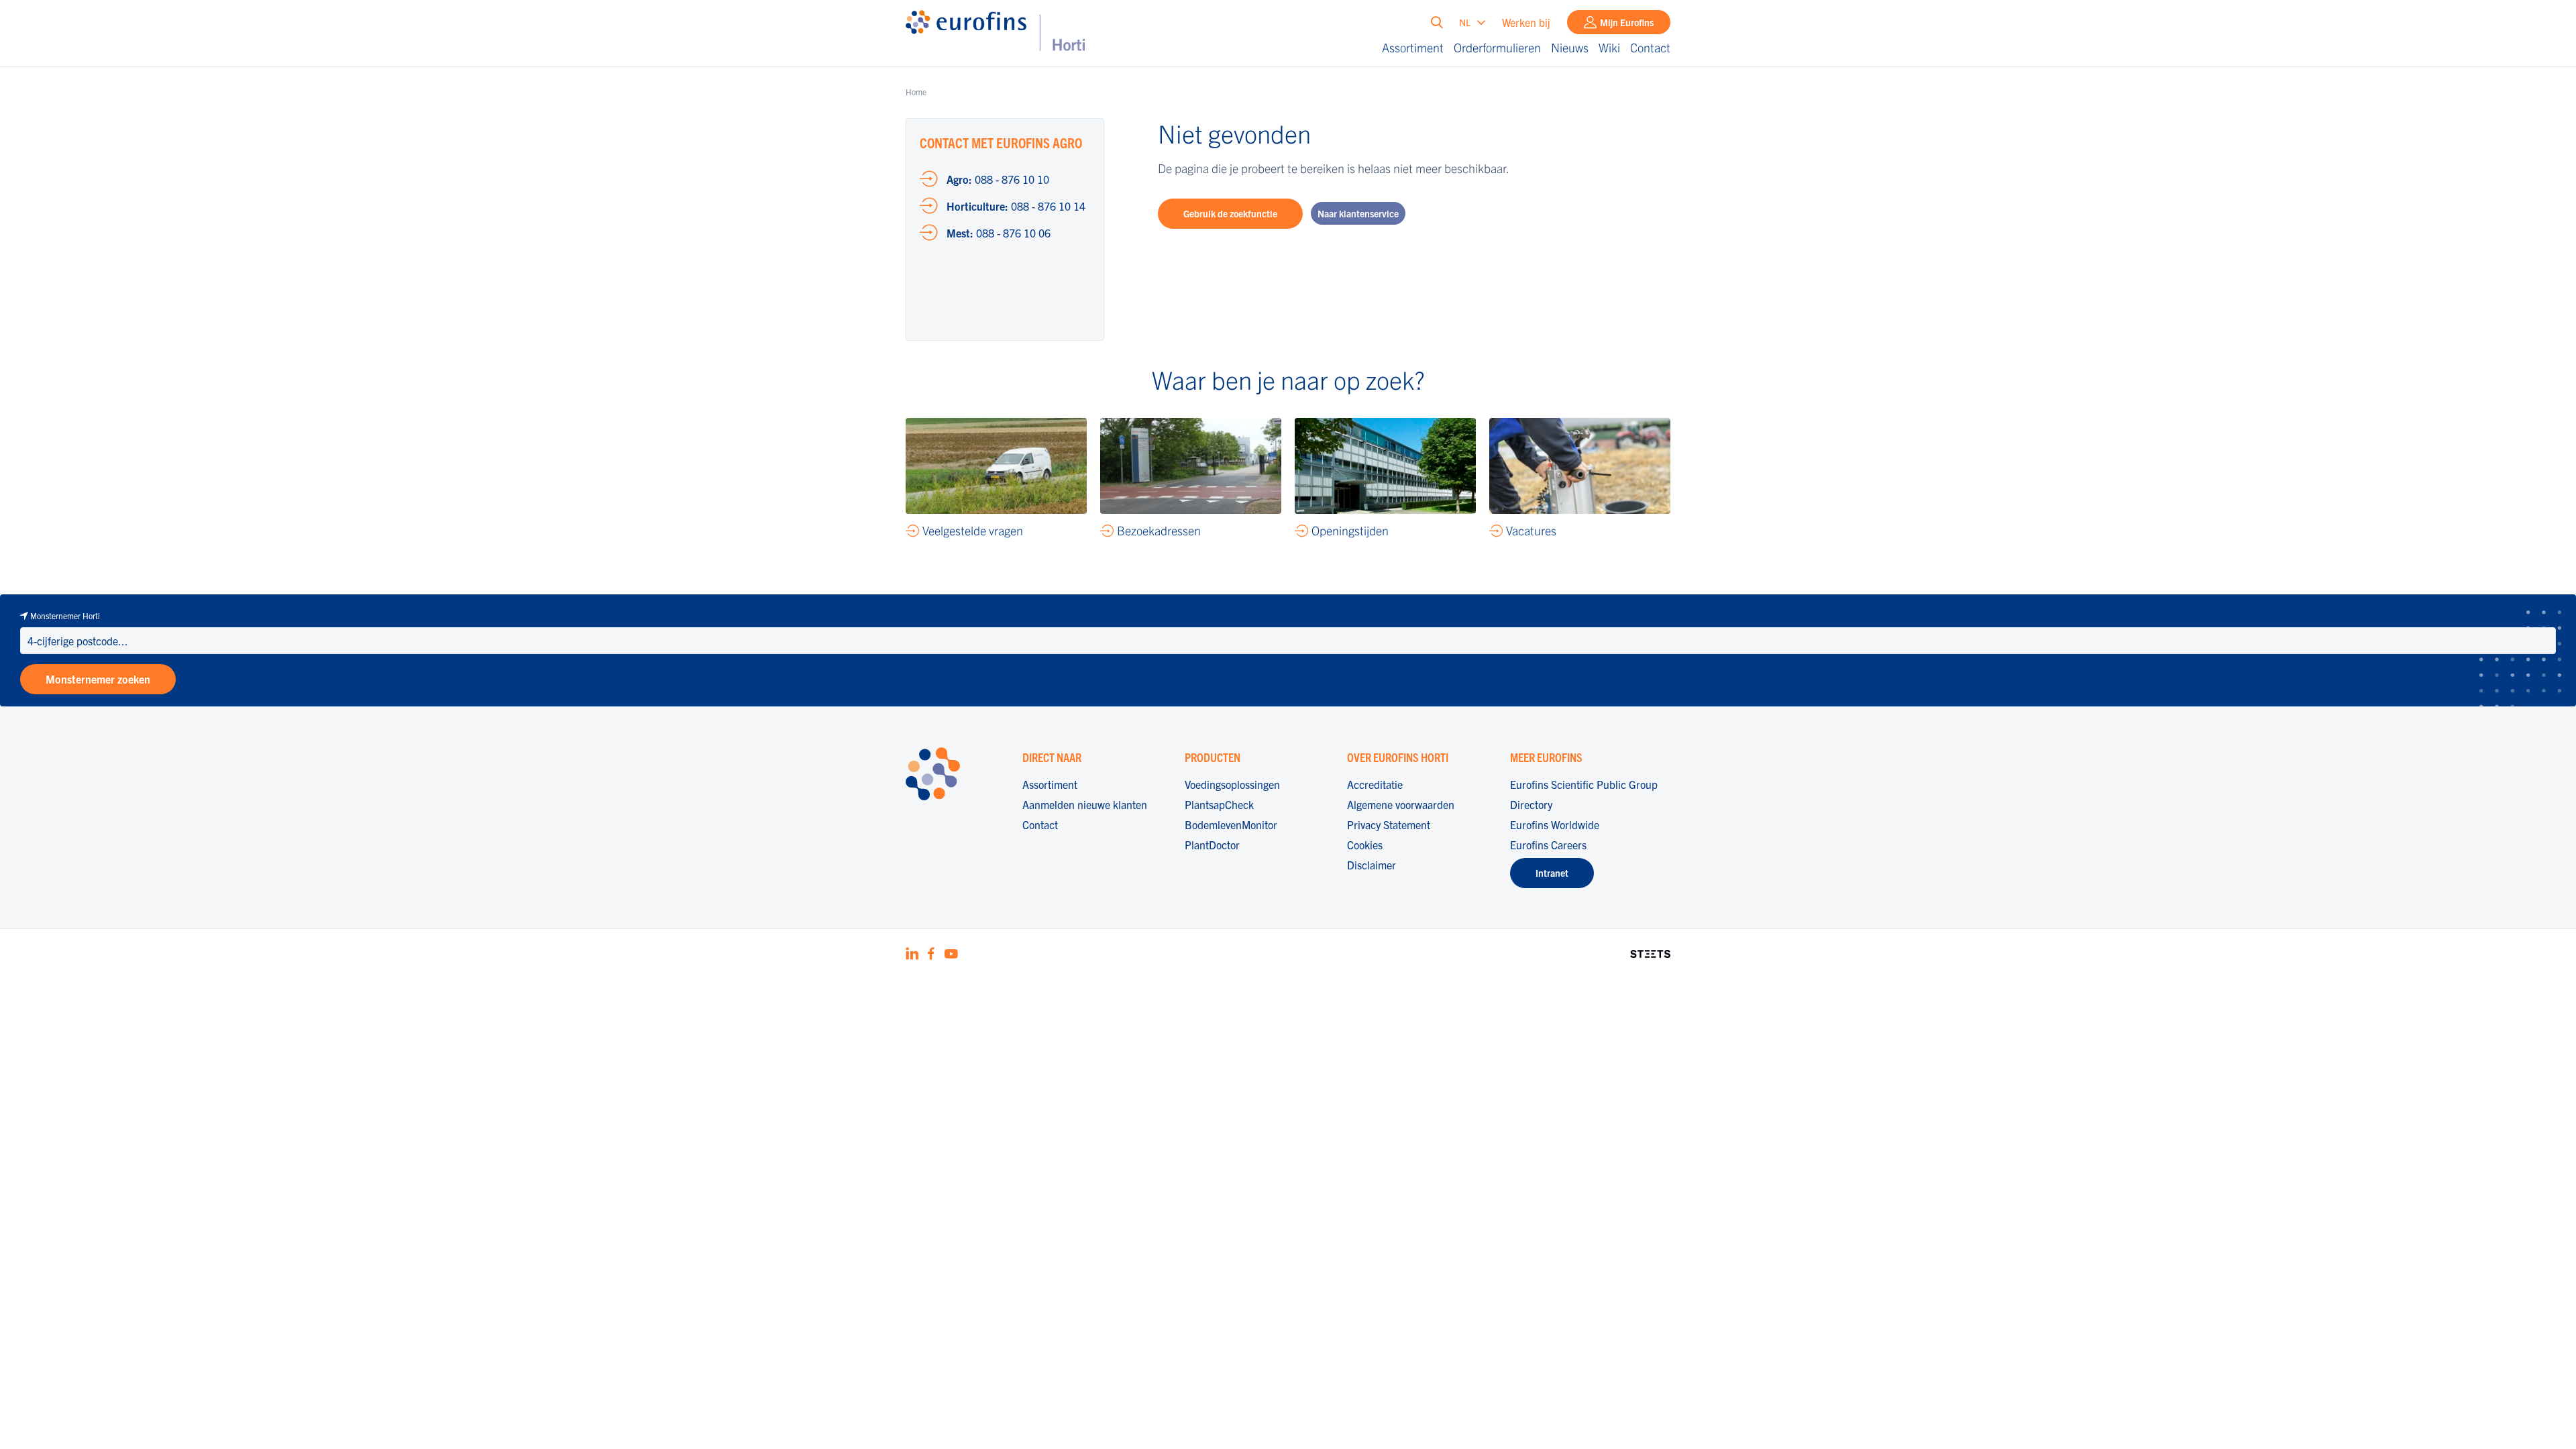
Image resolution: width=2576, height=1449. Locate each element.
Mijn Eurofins (1627, 22)
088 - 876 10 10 (998, 179)
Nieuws (1570, 47)
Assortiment (1413, 47)
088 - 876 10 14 (1016, 206)
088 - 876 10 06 (999, 233)
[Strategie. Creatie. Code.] (1650, 952)
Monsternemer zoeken (98, 679)
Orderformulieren (1497, 47)
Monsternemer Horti (65, 615)
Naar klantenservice (1358, 213)
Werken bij (1526, 22)
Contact (1650, 47)
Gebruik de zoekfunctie (1230, 213)
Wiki (1609, 47)
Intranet (1552, 873)
